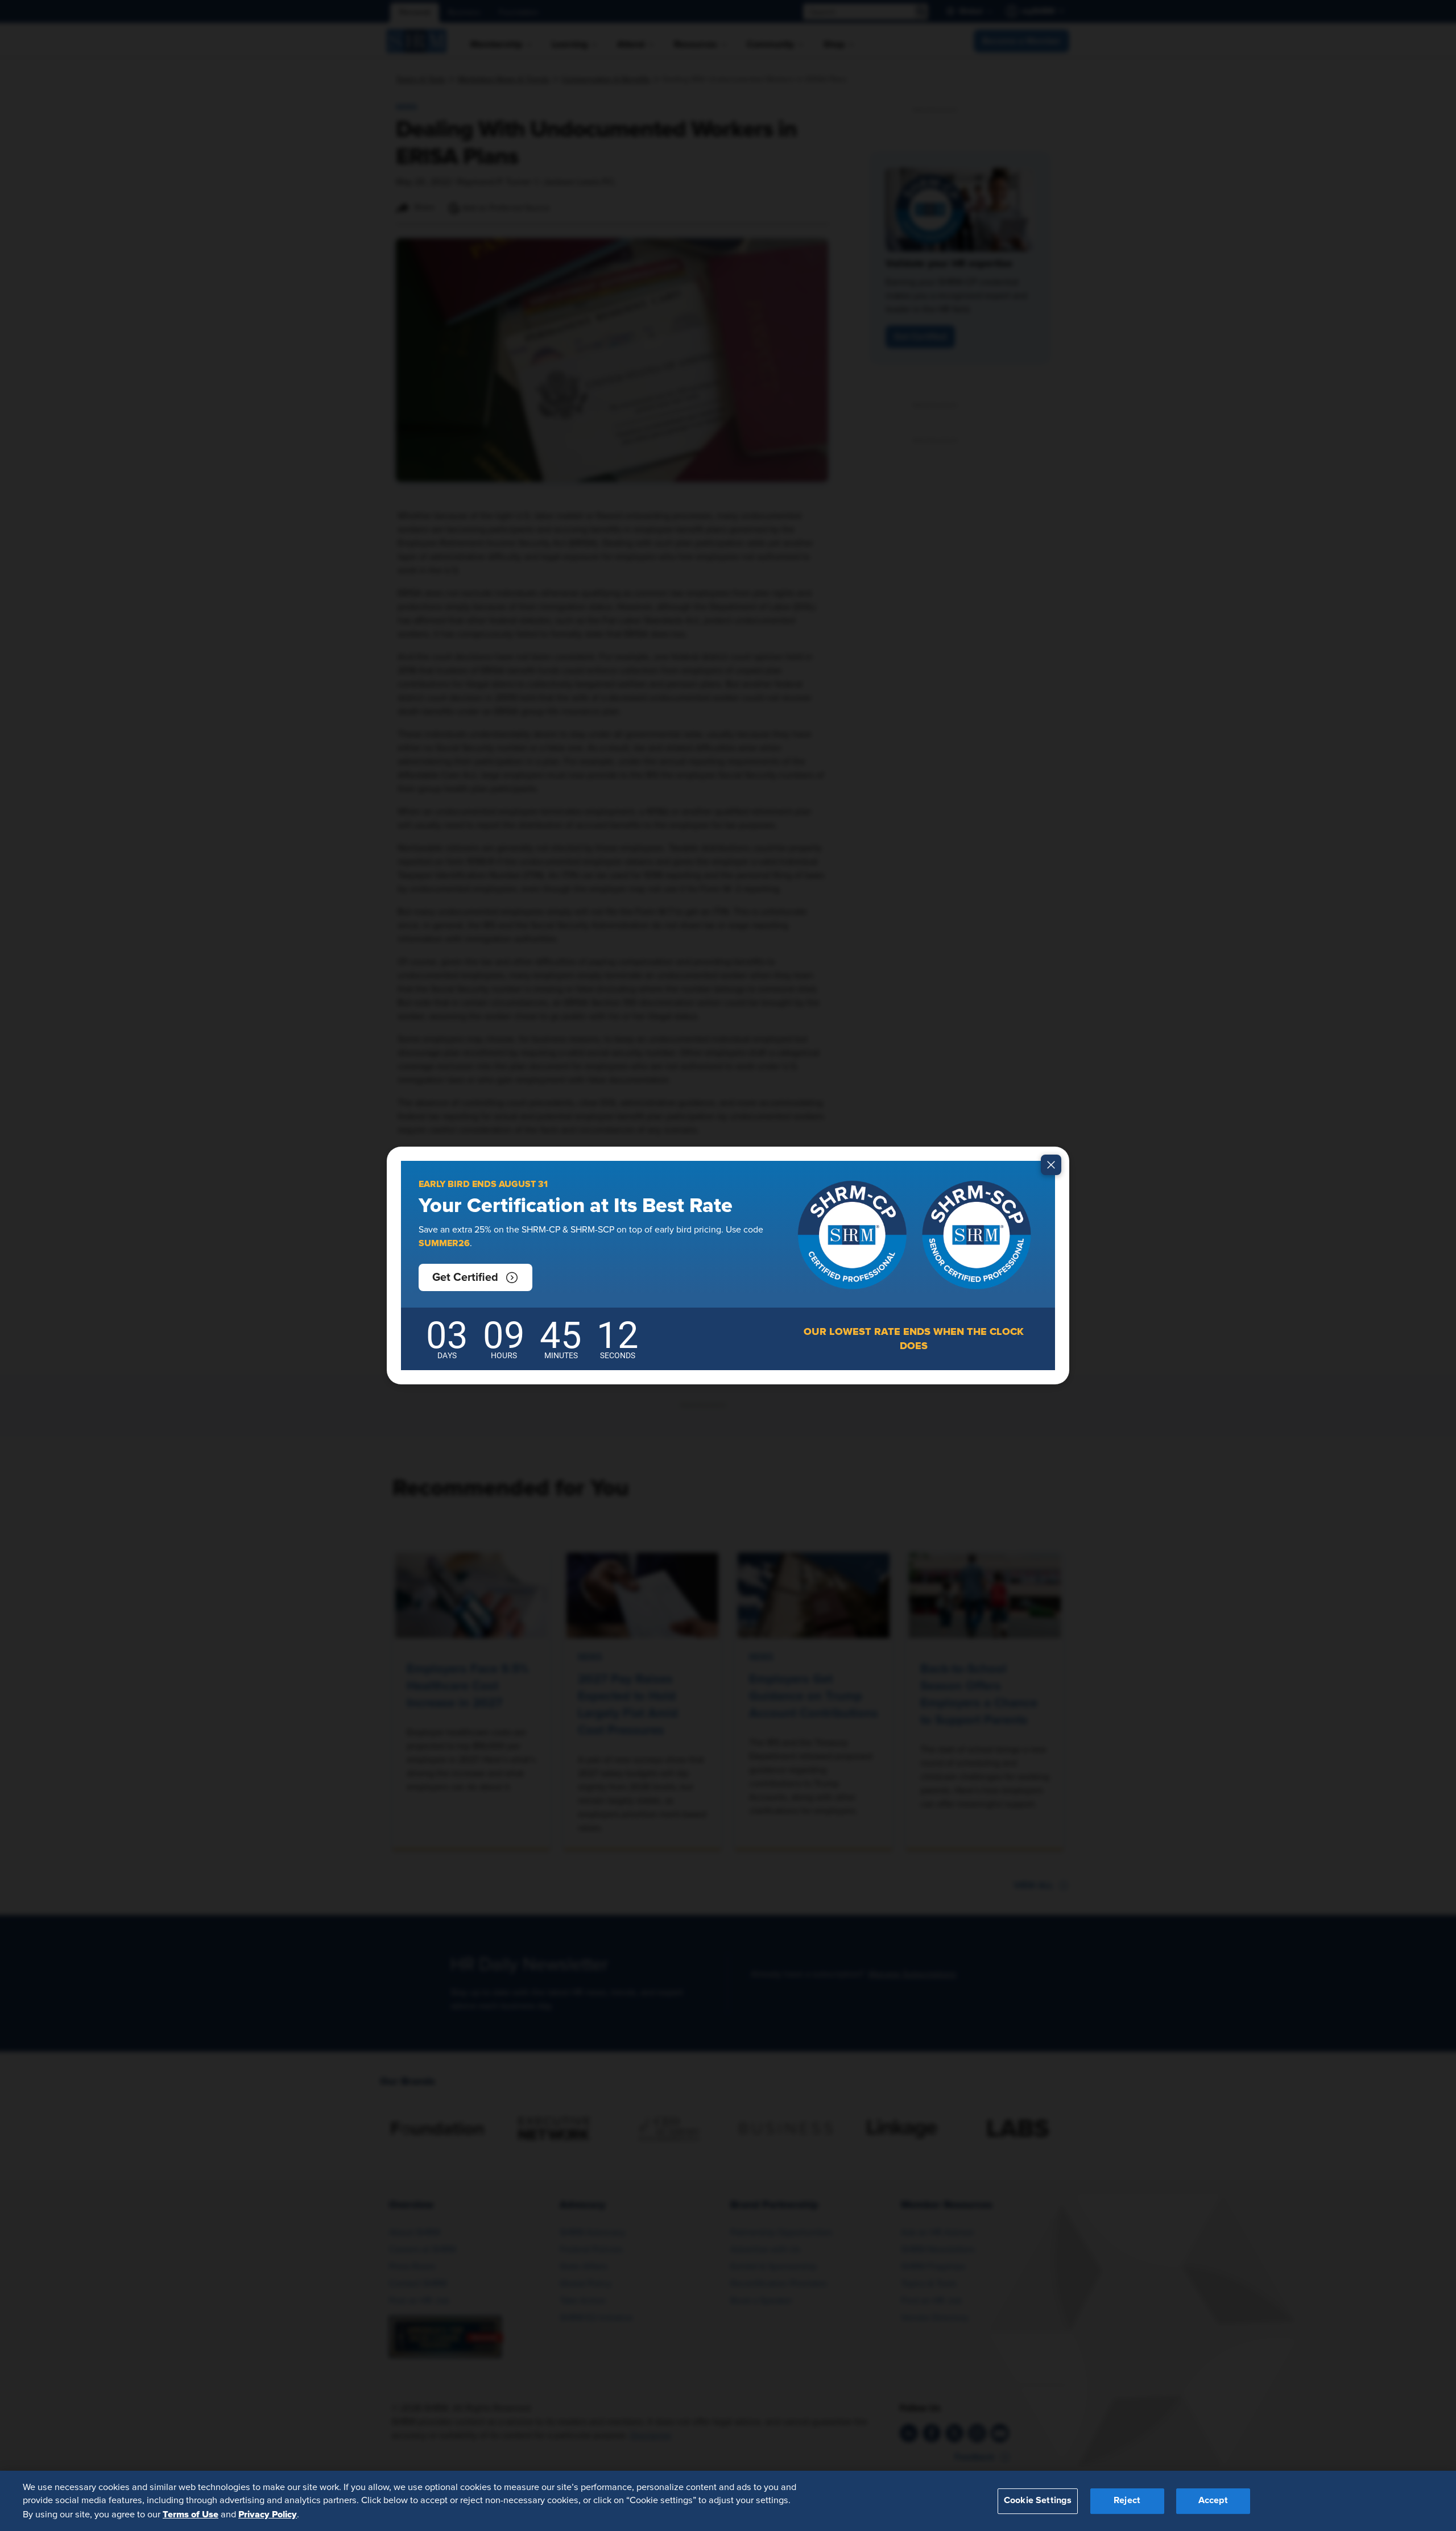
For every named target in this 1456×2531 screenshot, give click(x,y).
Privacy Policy (268, 2515)
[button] (475, 1277)
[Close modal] (1051, 1165)
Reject (1127, 2501)
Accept (1213, 2501)
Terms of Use (191, 2515)
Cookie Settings (1038, 2501)
